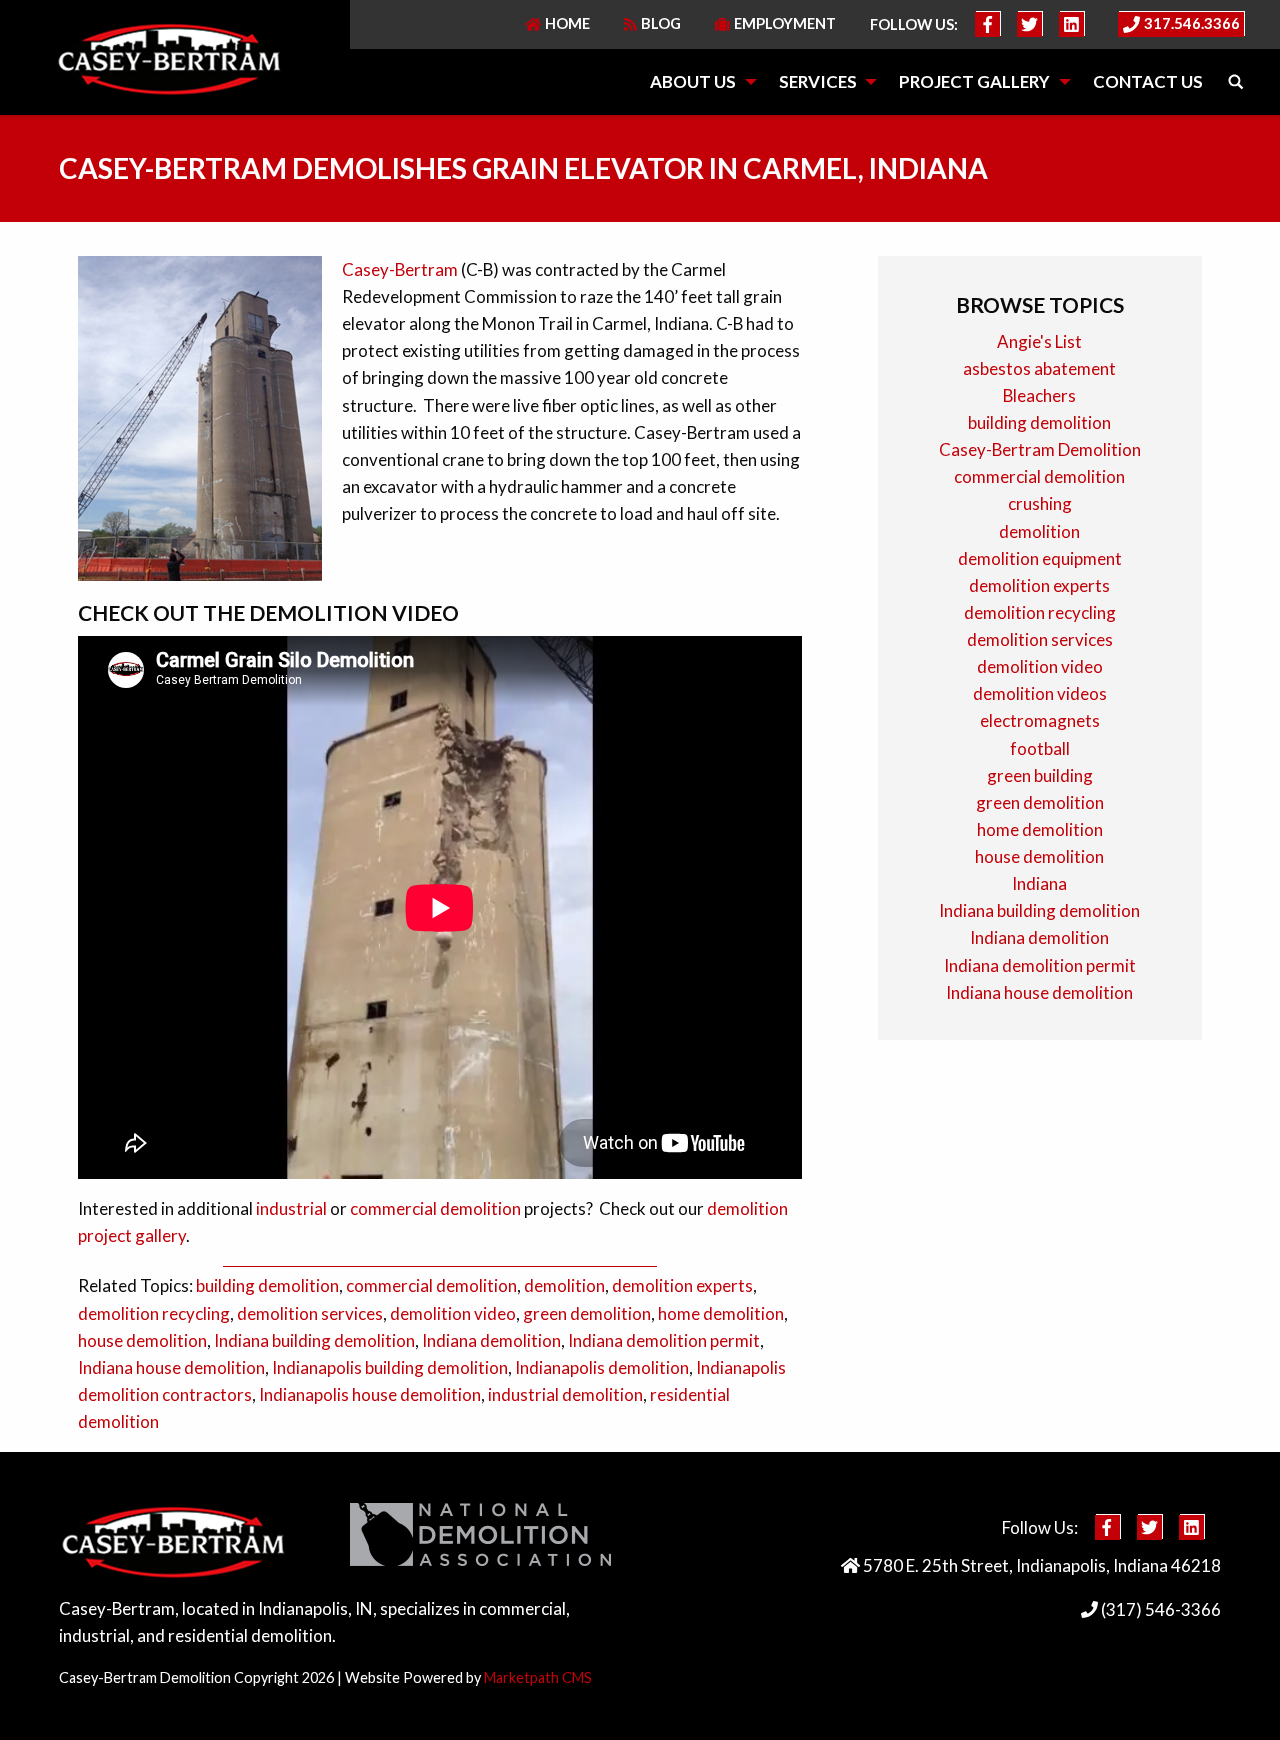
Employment (785, 23)
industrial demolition (565, 1394)
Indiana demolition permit (664, 1340)
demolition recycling (154, 1313)
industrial (291, 1208)
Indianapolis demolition (602, 1367)
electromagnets (1040, 720)
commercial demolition (435, 1208)
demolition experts (682, 1285)
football (1040, 748)
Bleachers (1039, 395)
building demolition (267, 1285)
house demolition (142, 1340)
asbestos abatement (1039, 368)
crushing (1040, 503)
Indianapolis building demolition (390, 1367)
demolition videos (1040, 693)
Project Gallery (974, 81)
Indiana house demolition (171, 1367)
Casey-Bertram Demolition (1040, 449)
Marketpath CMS (538, 1677)
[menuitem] (697, 82)
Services (818, 81)
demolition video (453, 1313)
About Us (693, 81)
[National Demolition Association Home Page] (480, 1540)
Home (567, 23)
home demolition (721, 1313)
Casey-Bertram (400, 269)
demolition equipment (1040, 558)
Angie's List (1039, 341)
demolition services (310, 1313)
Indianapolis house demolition (370, 1394)
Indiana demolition (491, 1340)
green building (1040, 775)
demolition (564, 1285)
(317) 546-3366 (1159, 1609)
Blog (661, 23)
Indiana (1039, 883)
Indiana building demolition (314, 1340)
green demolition (587, 1313)
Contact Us (1148, 81)
